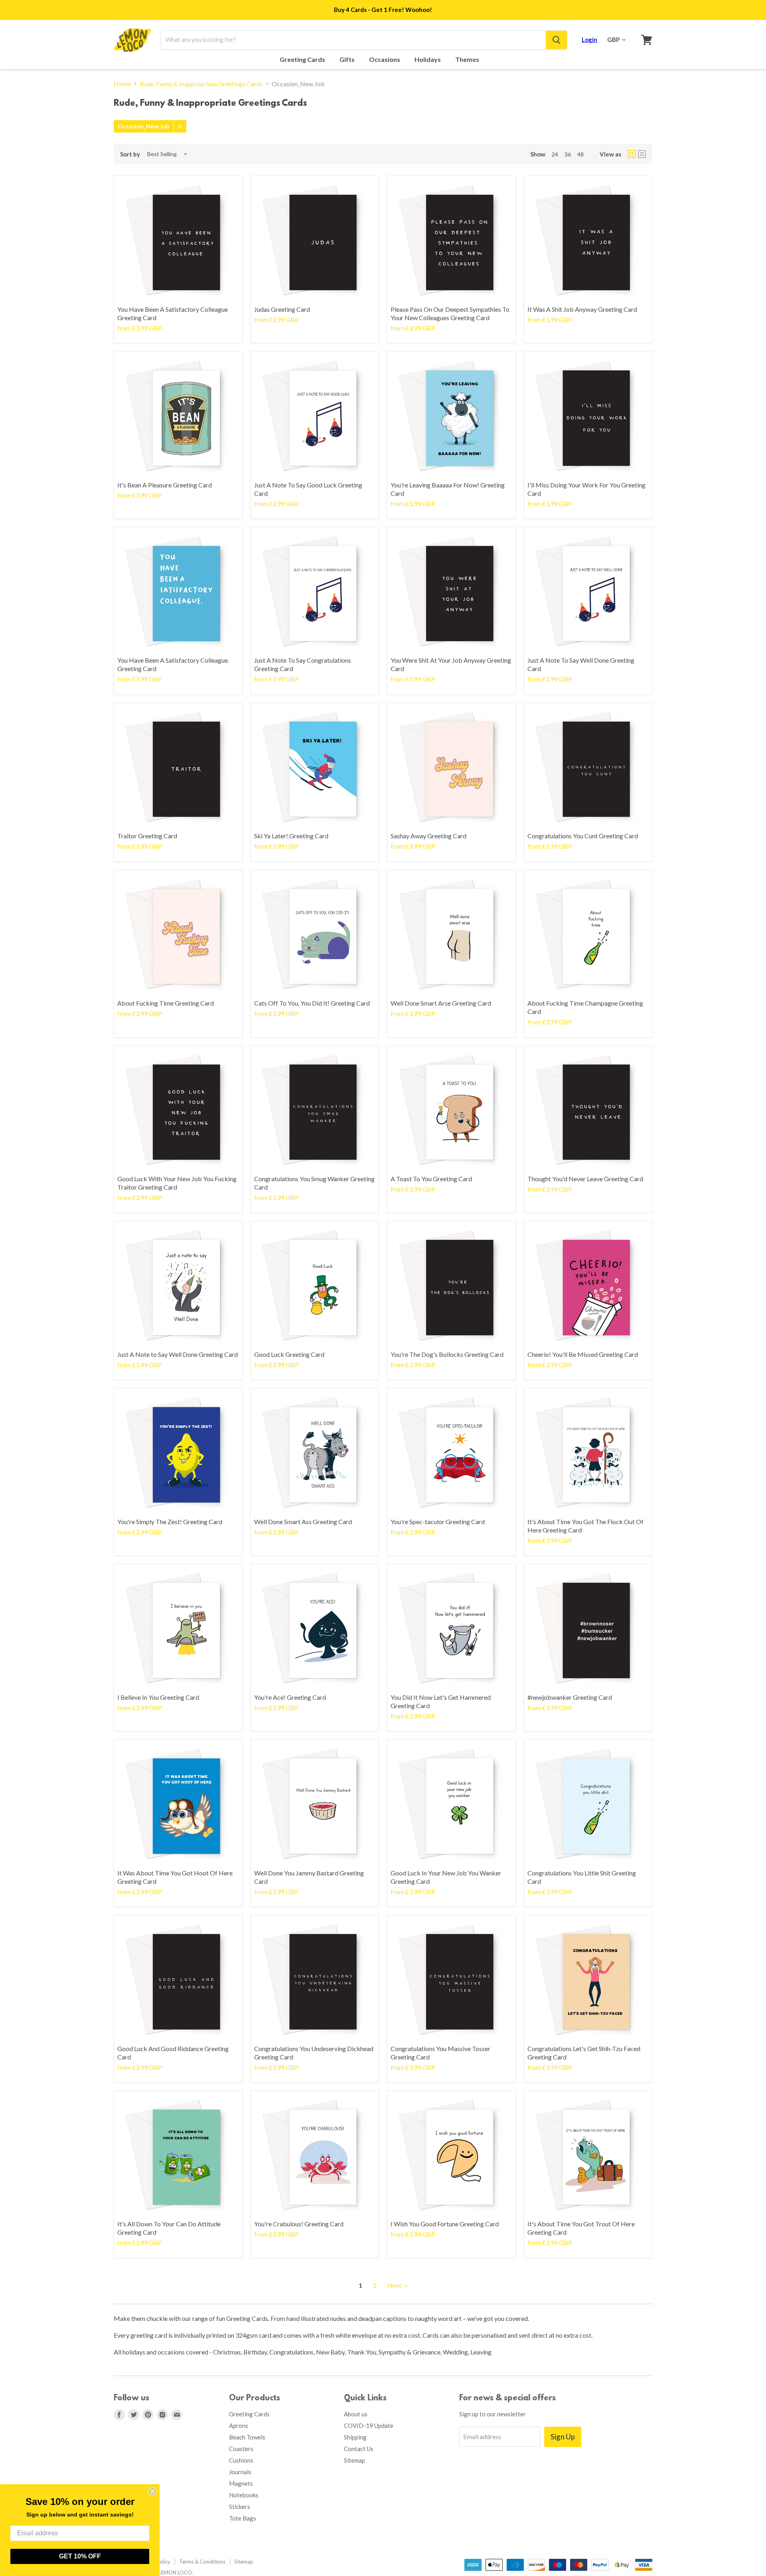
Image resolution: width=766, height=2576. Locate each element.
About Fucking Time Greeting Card (166, 1003)
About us (356, 2414)
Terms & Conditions (202, 2562)
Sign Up (563, 2437)
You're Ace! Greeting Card (290, 1697)
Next (395, 2285)
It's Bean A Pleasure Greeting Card (165, 485)
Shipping (355, 2437)
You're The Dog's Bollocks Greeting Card (447, 1354)
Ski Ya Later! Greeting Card (291, 836)
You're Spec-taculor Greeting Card (438, 1522)
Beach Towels (247, 2437)
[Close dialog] (152, 2491)
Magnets (241, 2483)
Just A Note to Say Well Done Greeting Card (178, 1354)
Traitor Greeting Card (147, 836)
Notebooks (244, 2495)
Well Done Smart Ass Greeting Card (303, 1522)
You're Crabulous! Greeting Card (299, 2224)
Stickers (240, 2507)
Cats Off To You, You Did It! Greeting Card (312, 1003)
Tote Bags (243, 2518)
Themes (468, 59)
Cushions (241, 2460)
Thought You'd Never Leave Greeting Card (585, 1179)
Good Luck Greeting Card (289, 1354)
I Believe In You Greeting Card (158, 1697)
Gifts (348, 59)
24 (555, 154)
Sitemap (354, 2460)
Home (122, 84)
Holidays (428, 59)
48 (580, 154)
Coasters (241, 2449)
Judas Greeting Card (282, 309)
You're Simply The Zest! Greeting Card (170, 1522)
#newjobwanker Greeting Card (570, 1697)
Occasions (385, 59)
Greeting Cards (303, 59)
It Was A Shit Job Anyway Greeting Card (582, 309)
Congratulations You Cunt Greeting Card (583, 836)
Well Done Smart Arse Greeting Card (441, 1003)
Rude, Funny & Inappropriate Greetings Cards (201, 84)
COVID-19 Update (369, 2426)
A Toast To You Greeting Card (431, 1179)
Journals (240, 2472)
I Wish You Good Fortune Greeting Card (445, 2224)
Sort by (130, 154)
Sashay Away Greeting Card (428, 836)
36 (568, 154)
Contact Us (359, 2449)
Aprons (239, 2426)
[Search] (556, 40)
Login (589, 40)
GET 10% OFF (80, 2556)
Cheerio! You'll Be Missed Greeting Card (583, 1354)
